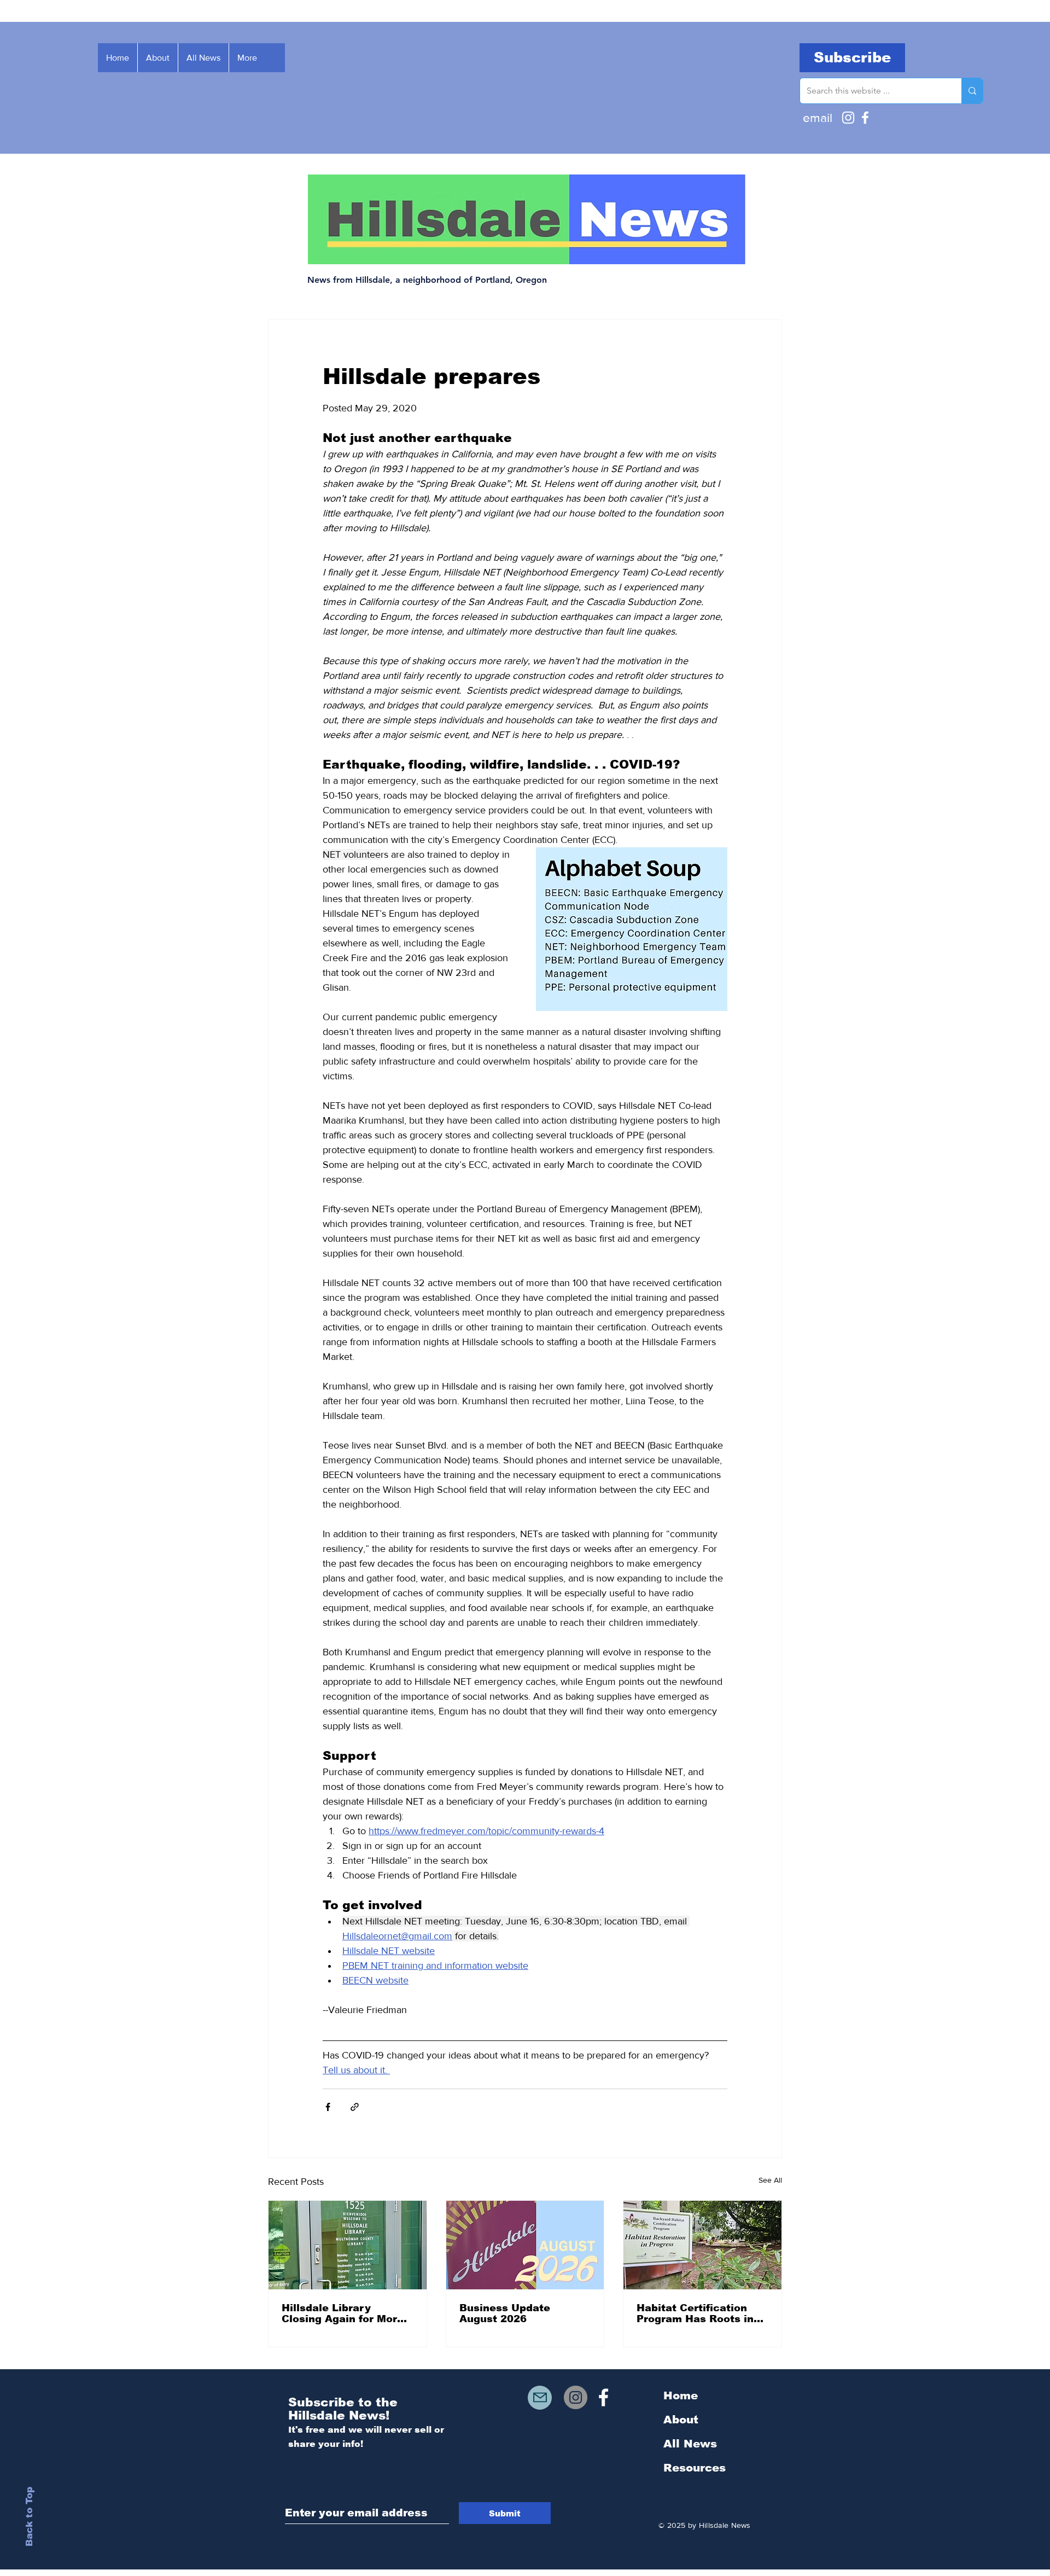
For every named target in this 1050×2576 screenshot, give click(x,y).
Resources (695, 2468)
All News (690, 2444)
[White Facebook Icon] (603, 2397)
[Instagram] (848, 118)
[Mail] (540, 2398)
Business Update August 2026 (505, 2313)
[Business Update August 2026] (525, 2245)
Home (681, 2395)
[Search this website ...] (972, 91)
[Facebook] (865, 118)
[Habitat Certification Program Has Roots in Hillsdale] (702, 2245)
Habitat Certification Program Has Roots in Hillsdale (695, 2313)
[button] (852, 58)
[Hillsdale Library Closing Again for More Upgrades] (348, 2245)
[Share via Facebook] (328, 2107)
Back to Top (29, 2517)
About (681, 2420)
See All (770, 2180)
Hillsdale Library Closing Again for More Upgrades (343, 2313)
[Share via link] (355, 2107)
